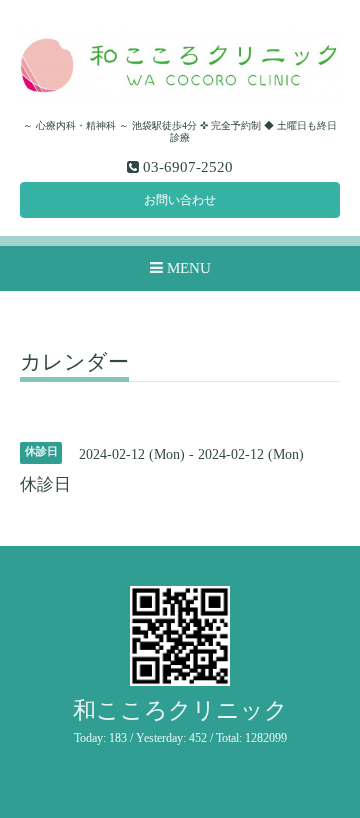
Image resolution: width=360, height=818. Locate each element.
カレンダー (74, 363)
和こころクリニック (180, 710)
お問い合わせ (180, 200)
